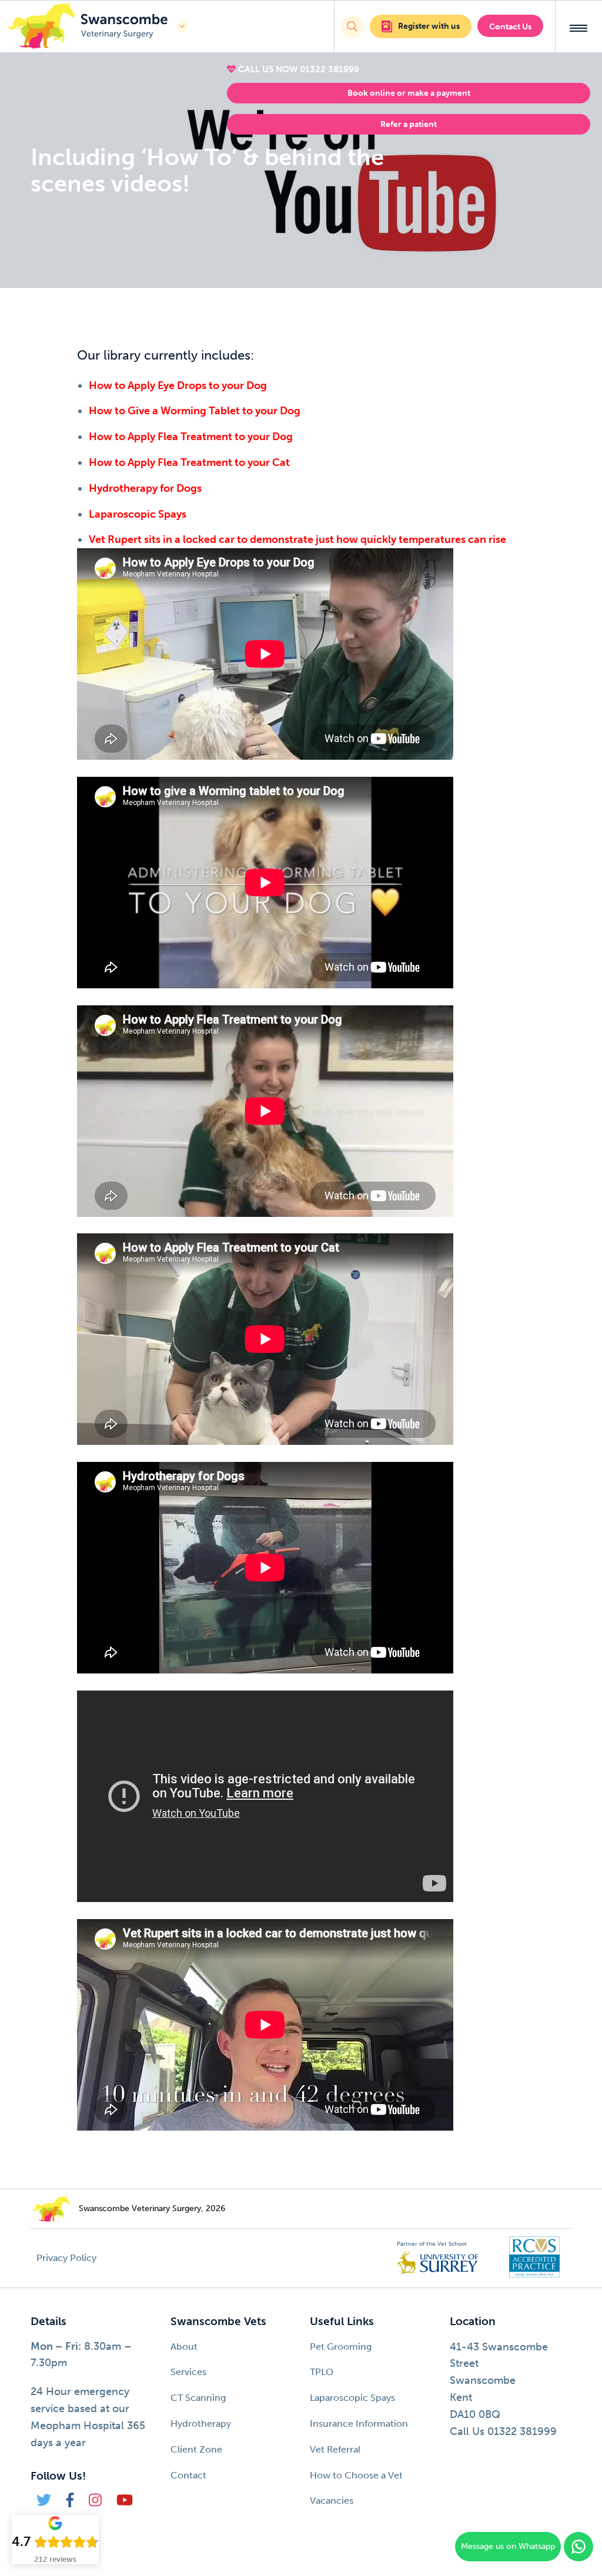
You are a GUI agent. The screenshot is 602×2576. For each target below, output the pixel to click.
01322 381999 (330, 69)
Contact (188, 2475)
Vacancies (332, 2500)
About (184, 2347)
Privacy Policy (66, 2258)
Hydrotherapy (201, 2424)
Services (188, 2372)
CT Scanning (198, 2398)
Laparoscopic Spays (352, 2398)
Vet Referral (335, 2449)
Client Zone (196, 2449)
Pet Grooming (341, 2347)
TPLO (322, 2372)
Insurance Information (359, 2424)
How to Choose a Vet (356, 2475)
